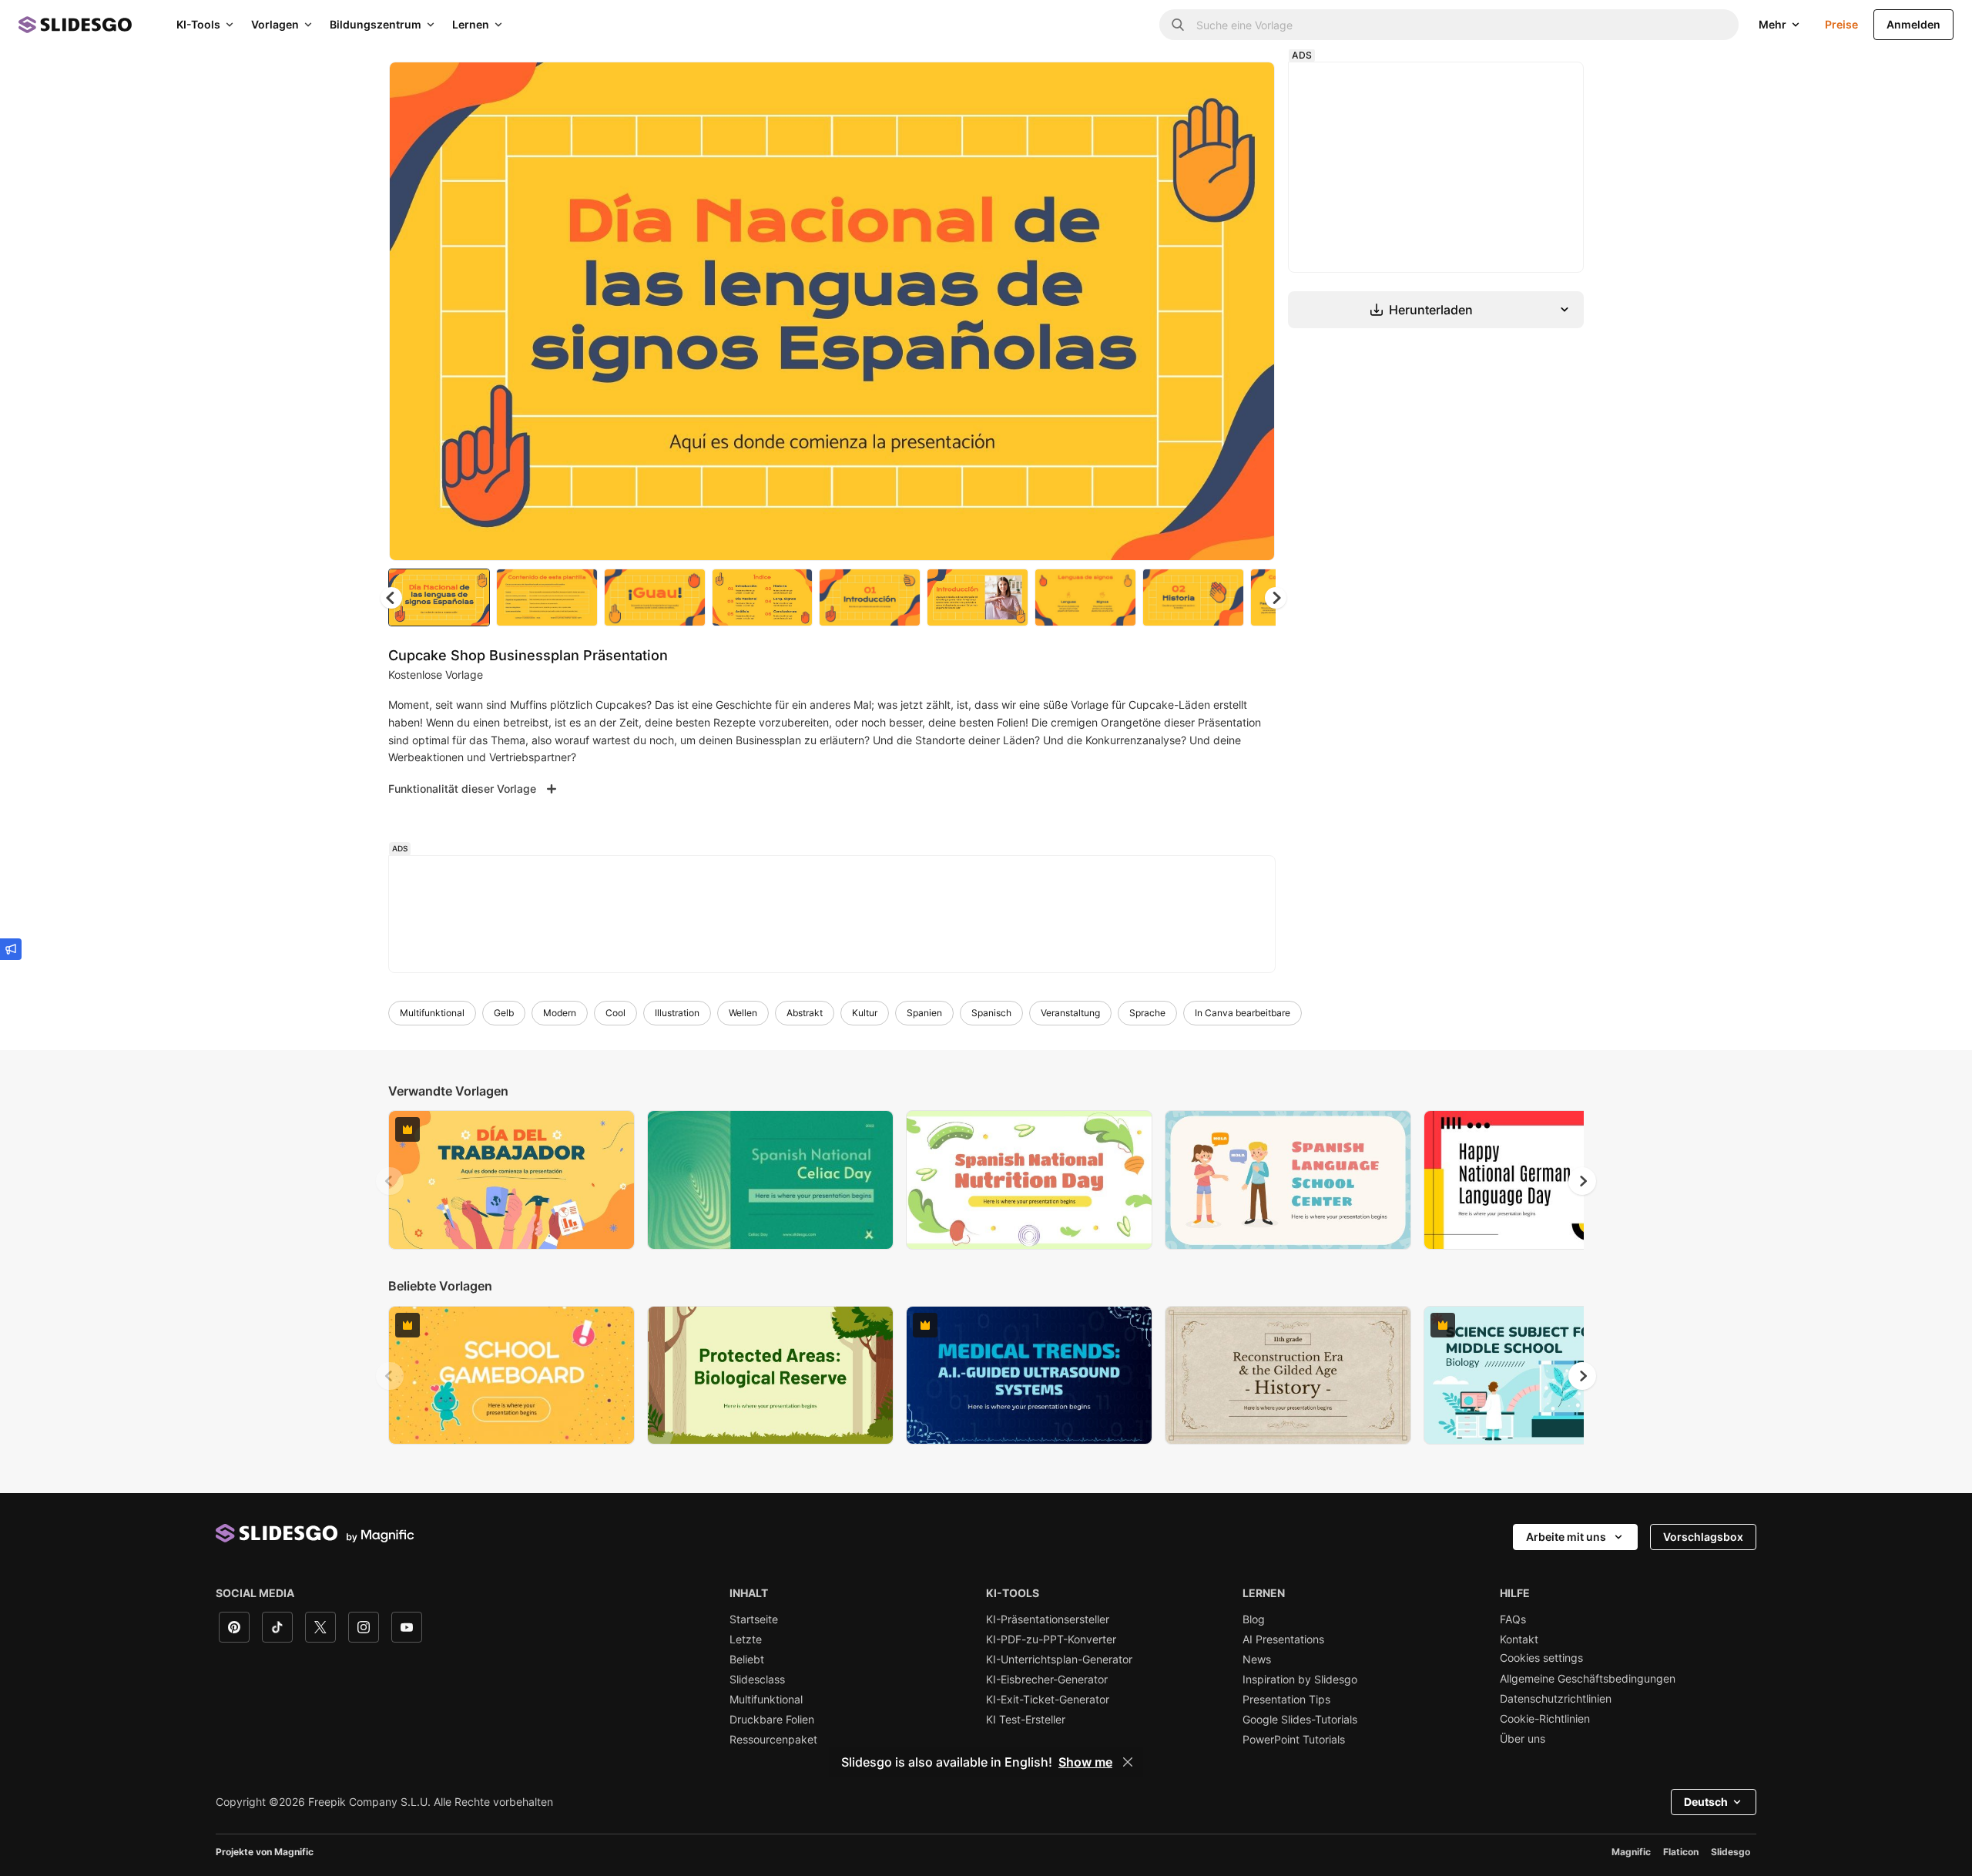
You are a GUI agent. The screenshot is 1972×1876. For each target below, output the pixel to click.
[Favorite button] (1209, 86)
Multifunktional (432, 1013)
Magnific (1631, 1852)
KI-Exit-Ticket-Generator (1048, 1700)
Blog (1254, 1619)
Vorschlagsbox (1703, 1537)
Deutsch (1706, 1802)
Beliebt (747, 1660)
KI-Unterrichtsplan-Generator (1059, 1660)
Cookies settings (1541, 1658)
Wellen (743, 1013)
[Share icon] (1249, 86)
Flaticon (1681, 1852)
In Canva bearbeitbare (1243, 1013)
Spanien (924, 1013)
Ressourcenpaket (773, 1740)
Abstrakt (805, 1013)
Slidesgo (1731, 1852)
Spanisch (991, 1013)
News (1257, 1660)
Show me (1085, 1762)
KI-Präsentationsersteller (1048, 1619)
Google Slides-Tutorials (1300, 1720)
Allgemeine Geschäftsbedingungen (1588, 1679)
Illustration (677, 1013)
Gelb (504, 1013)
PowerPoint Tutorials (1294, 1740)
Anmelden (1913, 24)
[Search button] (1178, 25)
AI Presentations (1283, 1639)
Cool (615, 1013)
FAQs (1513, 1619)
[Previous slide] (390, 1181)
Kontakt (1519, 1639)
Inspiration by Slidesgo (1300, 1680)
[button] (1276, 598)
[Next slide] (1252, 311)
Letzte (746, 1639)
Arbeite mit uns (1566, 1537)
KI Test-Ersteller (1026, 1720)
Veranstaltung (1070, 1013)
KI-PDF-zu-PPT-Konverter (1051, 1639)
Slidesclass (757, 1680)
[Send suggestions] (11, 949)
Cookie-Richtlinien (1545, 1719)
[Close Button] (1128, 1762)
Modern (560, 1013)
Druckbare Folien (772, 1720)
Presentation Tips (1286, 1700)
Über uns (1523, 1739)
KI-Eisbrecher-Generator (1047, 1680)
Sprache (1147, 1013)
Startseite (754, 1619)
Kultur (865, 1013)
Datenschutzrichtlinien (1556, 1699)
